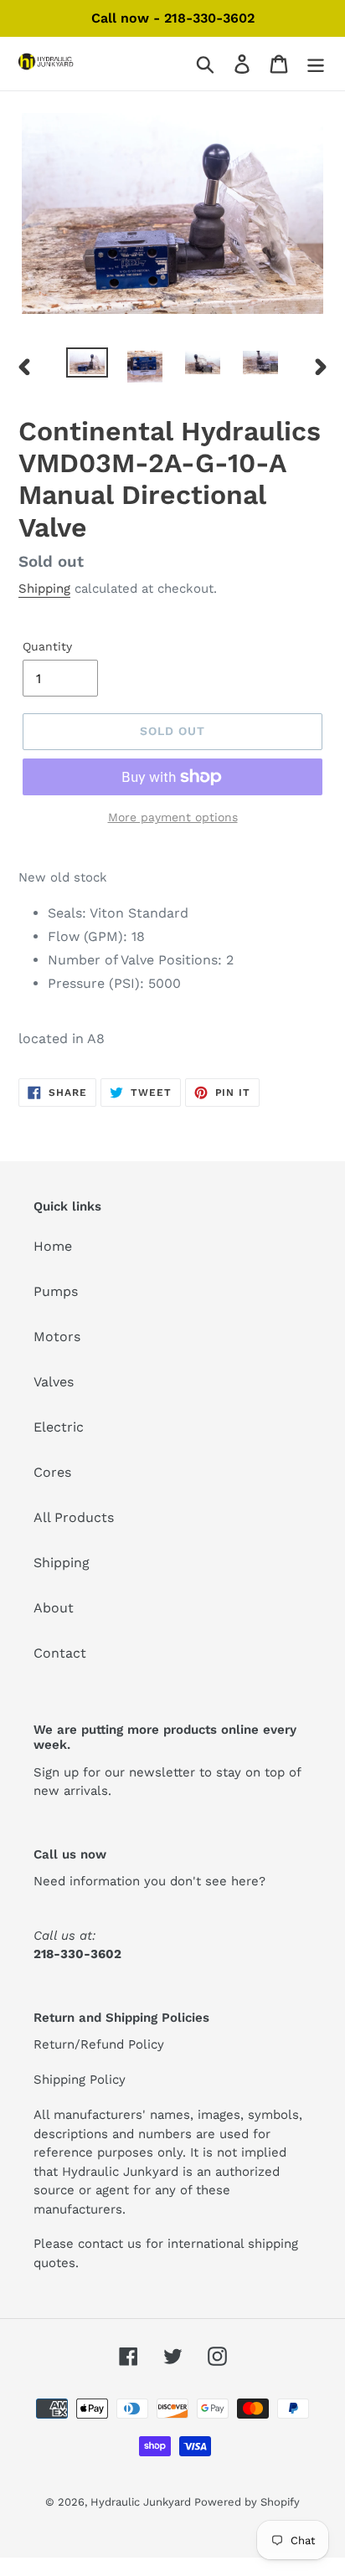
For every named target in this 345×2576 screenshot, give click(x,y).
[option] (88, 366)
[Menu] (316, 64)
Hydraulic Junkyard (142, 2502)
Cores (52, 1472)
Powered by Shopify (247, 2502)
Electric (59, 1427)
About (54, 1608)
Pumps (56, 1291)
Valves (54, 1382)
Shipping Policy (80, 2080)
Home (53, 1246)
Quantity (47, 646)
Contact (60, 1653)
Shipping (44, 589)
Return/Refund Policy (99, 2044)
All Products (74, 1517)
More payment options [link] (173, 817)
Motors (57, 1337)
